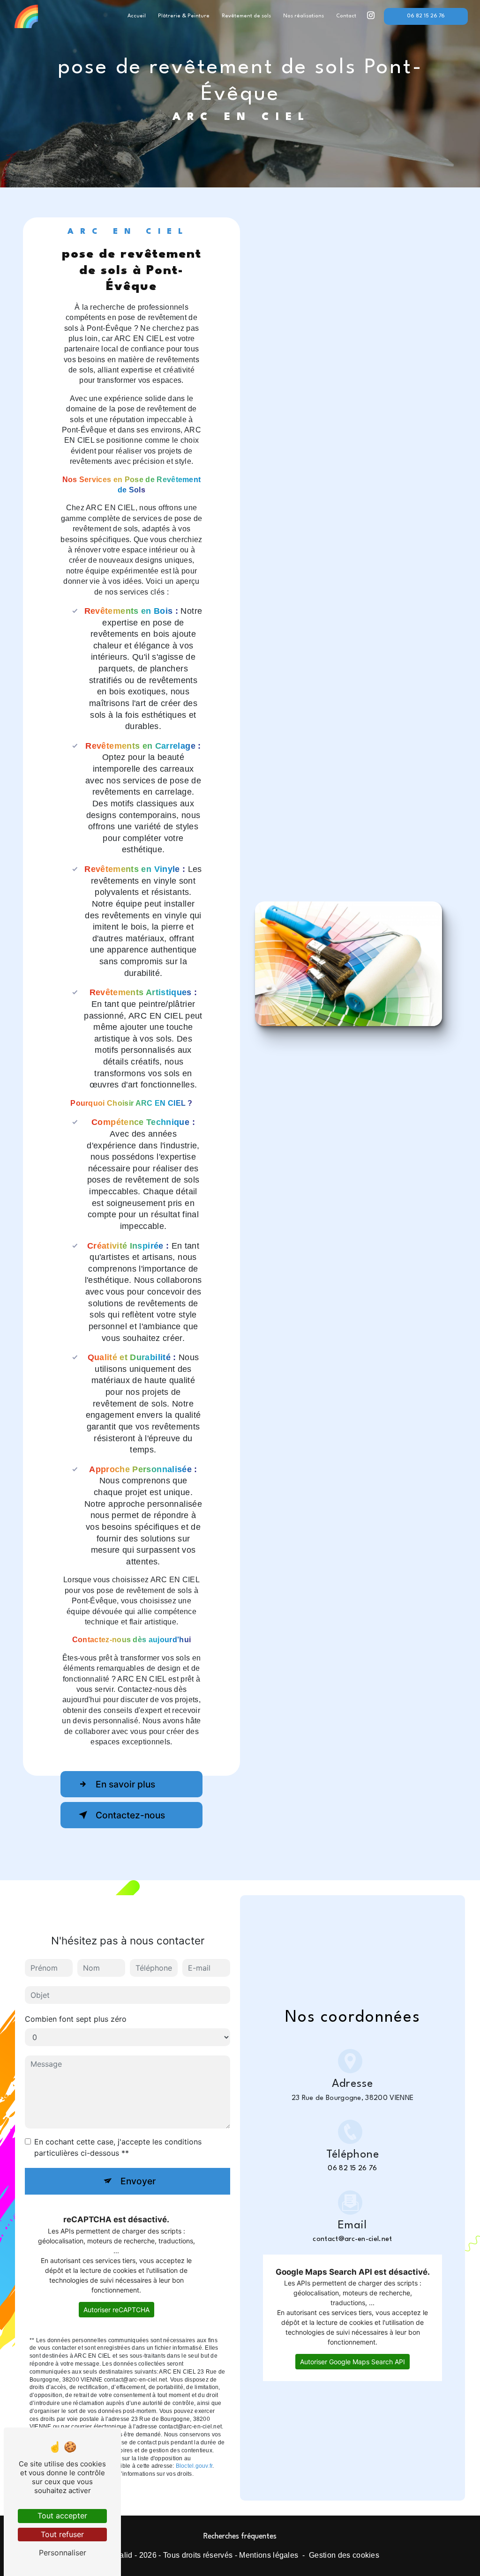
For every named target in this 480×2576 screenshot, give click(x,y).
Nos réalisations (304, 16)
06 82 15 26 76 (426, 16)
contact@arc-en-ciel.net (352, 2239)
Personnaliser (63, 2553)
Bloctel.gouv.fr (194, 2466)
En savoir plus (125, 1784)
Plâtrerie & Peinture (184, 16)
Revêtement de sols (246, 16)
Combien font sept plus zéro (76, 2019)
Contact (346, 16)
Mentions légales (269, 2555)
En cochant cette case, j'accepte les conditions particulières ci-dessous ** (118, 2147)
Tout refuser (62, 2534)
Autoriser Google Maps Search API (352, 2362)
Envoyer (138, 2181)
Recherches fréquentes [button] (240, 2537)
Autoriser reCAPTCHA (116, 2310)
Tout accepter (62, 2516)
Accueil (137, 16)
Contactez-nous (130, 1815)
